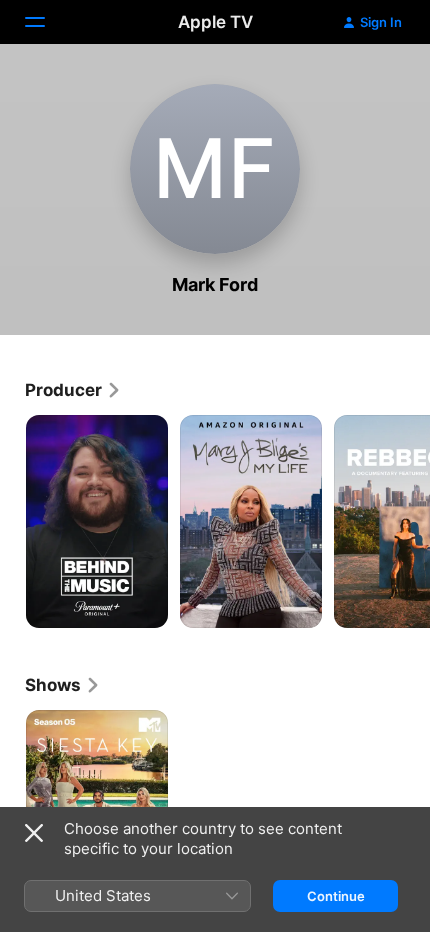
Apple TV (215, 22)
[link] (73, 390)
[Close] (34, 833)
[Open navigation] (47, 22)
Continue (336, 896)
